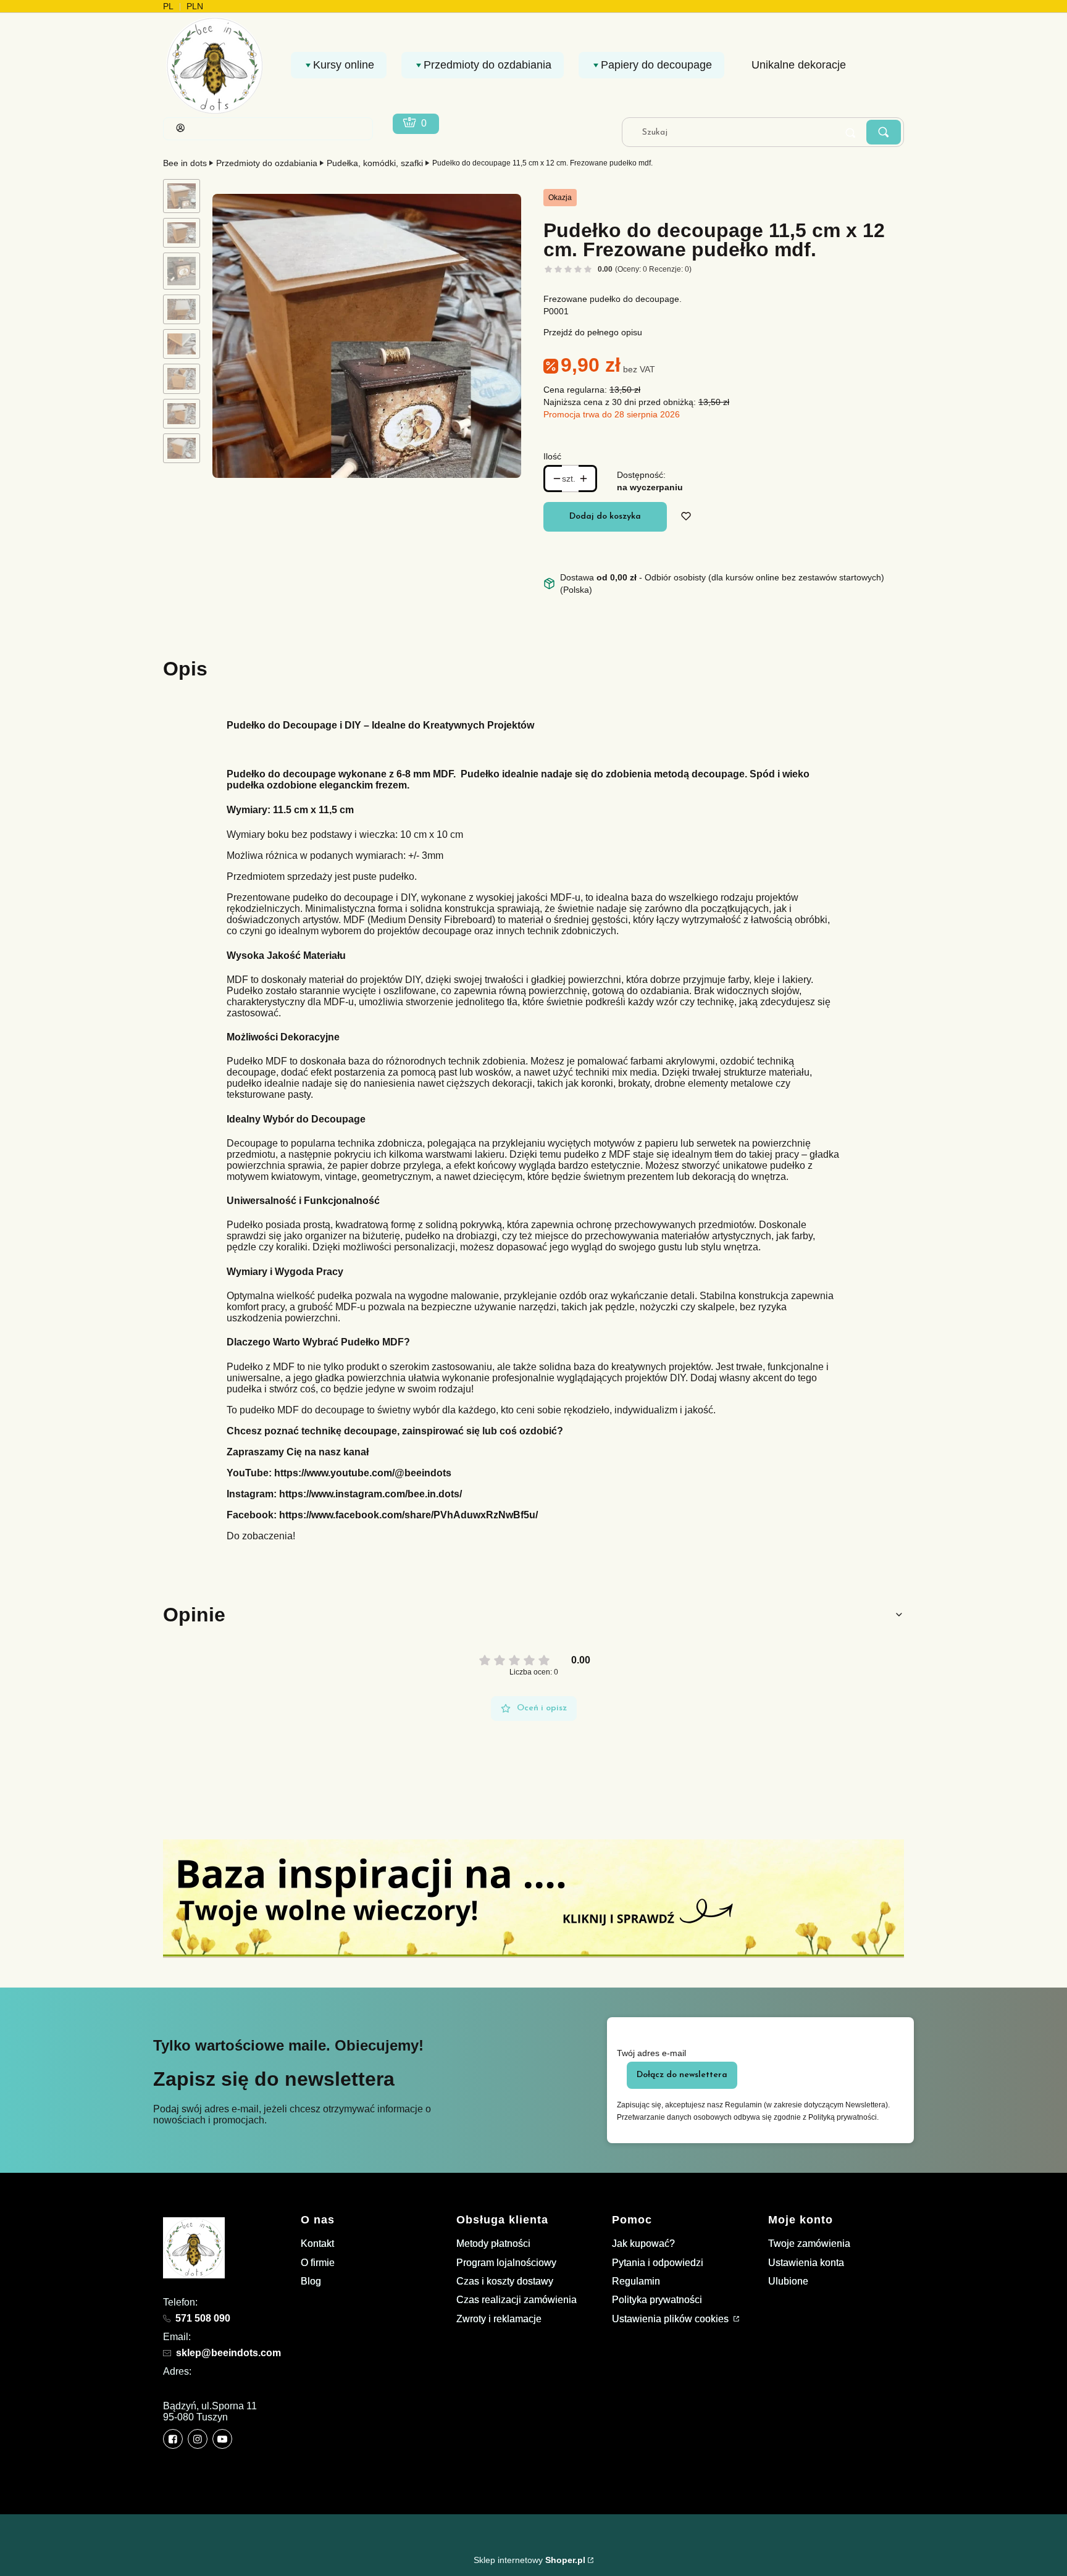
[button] (884, 132)
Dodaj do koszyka (605, 516)
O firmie (318, 2263)
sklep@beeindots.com (228, 2353)
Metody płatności (493, 2244)
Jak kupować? (643, 2244)
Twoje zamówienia (809, 2244)
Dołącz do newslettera (682, 2075)
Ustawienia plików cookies (672, 2319)
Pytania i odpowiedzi (658, 2263)
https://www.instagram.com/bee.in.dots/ (370, 1494)
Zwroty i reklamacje (499, 2319)
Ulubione (788, 2281)
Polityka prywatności (657, 2300)
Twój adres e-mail (651, 2053)
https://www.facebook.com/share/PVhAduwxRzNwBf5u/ (408, 1515)
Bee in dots (185, 163)
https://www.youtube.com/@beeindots (363, 1473)
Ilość (552, 456)
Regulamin (636, 2281)
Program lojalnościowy (506, 2263)
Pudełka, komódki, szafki (375, 163)
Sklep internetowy (529, 2560)
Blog (311, 2281)
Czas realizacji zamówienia (517, 2300)
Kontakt (317, 2244)
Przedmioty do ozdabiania (267, 163)
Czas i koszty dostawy (505, 2281)
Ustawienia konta (806, 2263)
